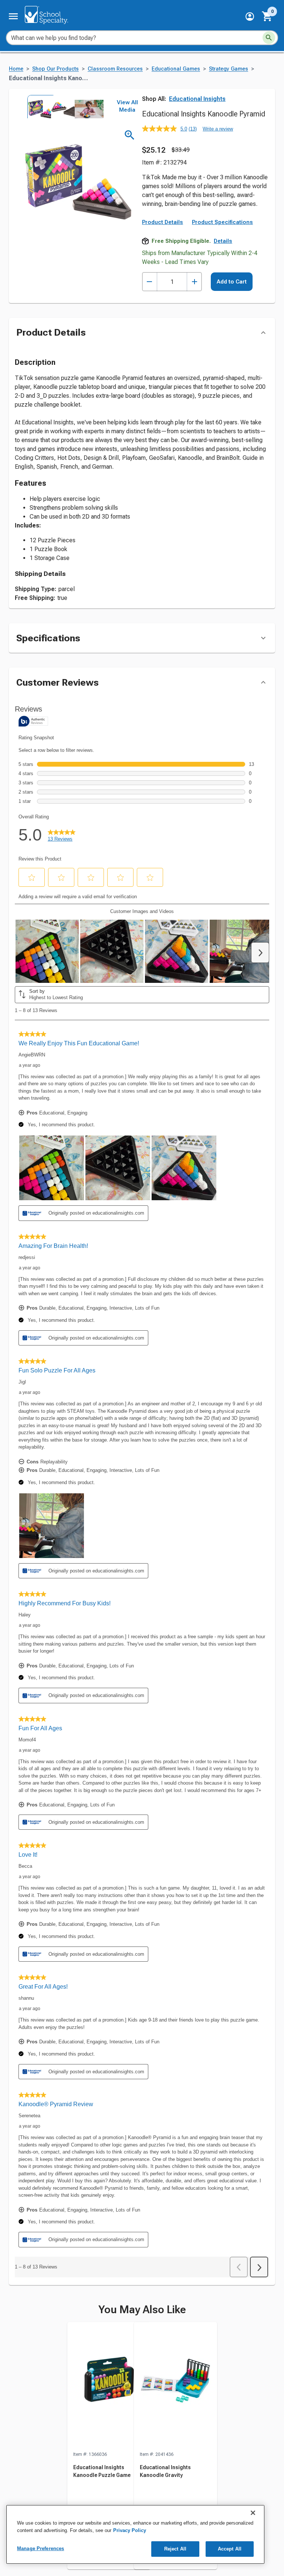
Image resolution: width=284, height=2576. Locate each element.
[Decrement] (150, 282)
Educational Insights (197, 99)
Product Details (163, 222)
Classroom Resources (115, 69)
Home (16, 69)
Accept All (230, 2549)
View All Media (127, 106)
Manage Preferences (40, 2548)
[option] (38, 106)
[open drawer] (13, 16)
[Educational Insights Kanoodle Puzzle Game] (109, 2386)
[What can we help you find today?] (269, 38)
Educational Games (176, 69)
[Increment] (194, 282)
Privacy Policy (130, 2530)
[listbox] (62, 106)
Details (223, 241)
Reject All (175, 2549)
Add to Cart (232, 282)
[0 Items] (267, 16)
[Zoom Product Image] (130, 135)
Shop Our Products (55, 69)
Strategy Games (229, 69)
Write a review (218, 129)
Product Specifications (222, 222)
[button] (250, 16)
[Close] (253, 2513)
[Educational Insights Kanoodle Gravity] (175, 2386)
